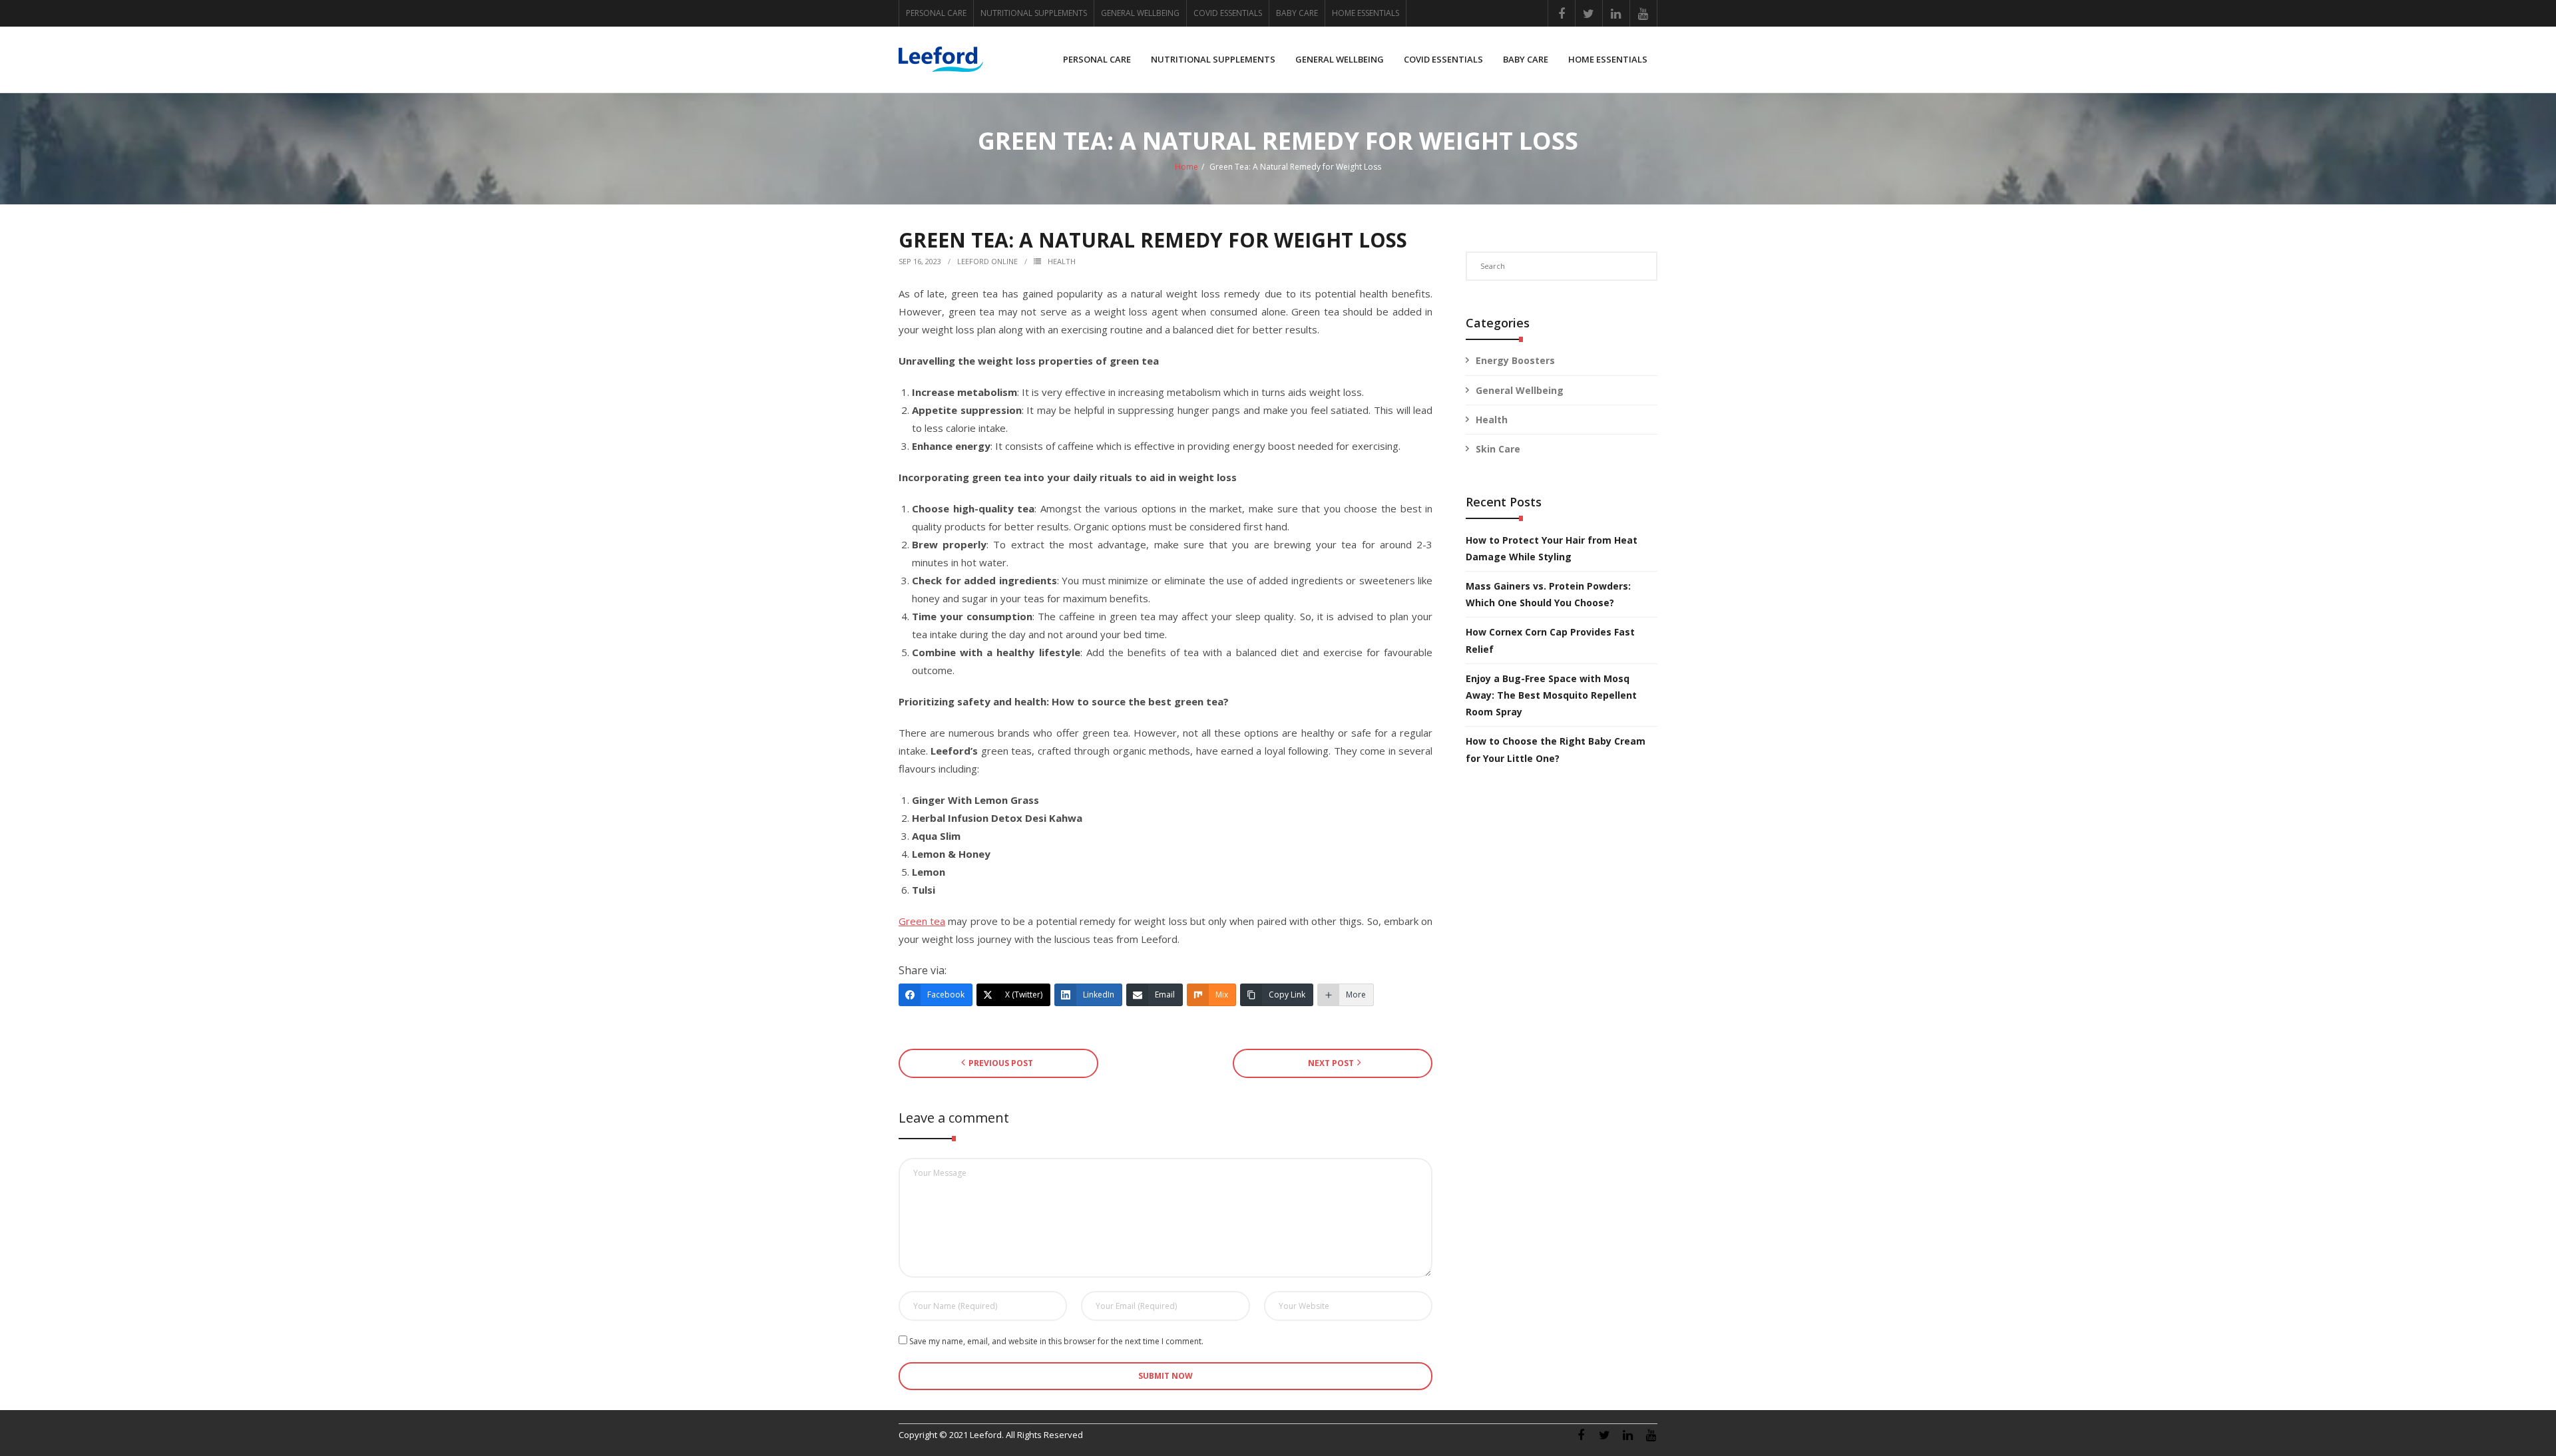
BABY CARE (1297, 13)
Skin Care (1498, 449)
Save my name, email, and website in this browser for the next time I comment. (1056, 1341)
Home (1186, 167)
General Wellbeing (1520, 390)
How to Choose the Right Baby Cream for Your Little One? (1556, 749)
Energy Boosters (1515, 360)
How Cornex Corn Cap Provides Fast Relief (1550, 640)
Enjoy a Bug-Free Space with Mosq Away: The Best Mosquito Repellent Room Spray (1551, 695)
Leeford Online (987, 261)
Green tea (922, 921)
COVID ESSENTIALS (1228, 13)
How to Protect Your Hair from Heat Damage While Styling (1552, 548)
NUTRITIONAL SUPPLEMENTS (1034, 13)
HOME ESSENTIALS (1366, 13)
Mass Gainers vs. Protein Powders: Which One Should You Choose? (1548, 594)
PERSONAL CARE (936, 13)
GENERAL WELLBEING (1140, 13)
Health (1062, 261)
